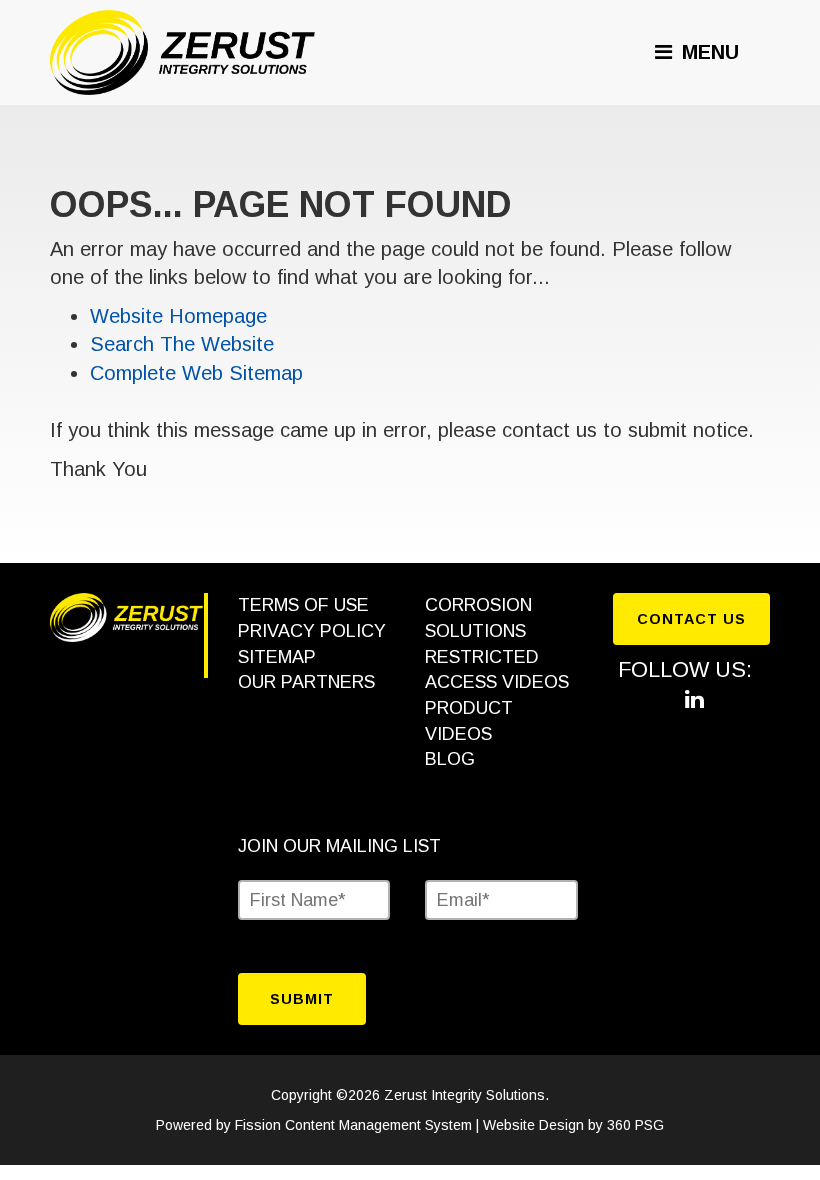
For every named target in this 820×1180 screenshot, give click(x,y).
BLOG (450, 759)
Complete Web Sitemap (199, 373)
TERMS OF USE (303, 605)
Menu (707, 52)
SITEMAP (277, 657)
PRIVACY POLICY (312, 631)
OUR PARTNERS (306, 682)
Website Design (533, 1125)
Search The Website (182, 344)
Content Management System (378, 1125)
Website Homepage (178, 316)
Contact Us (691, 619)
